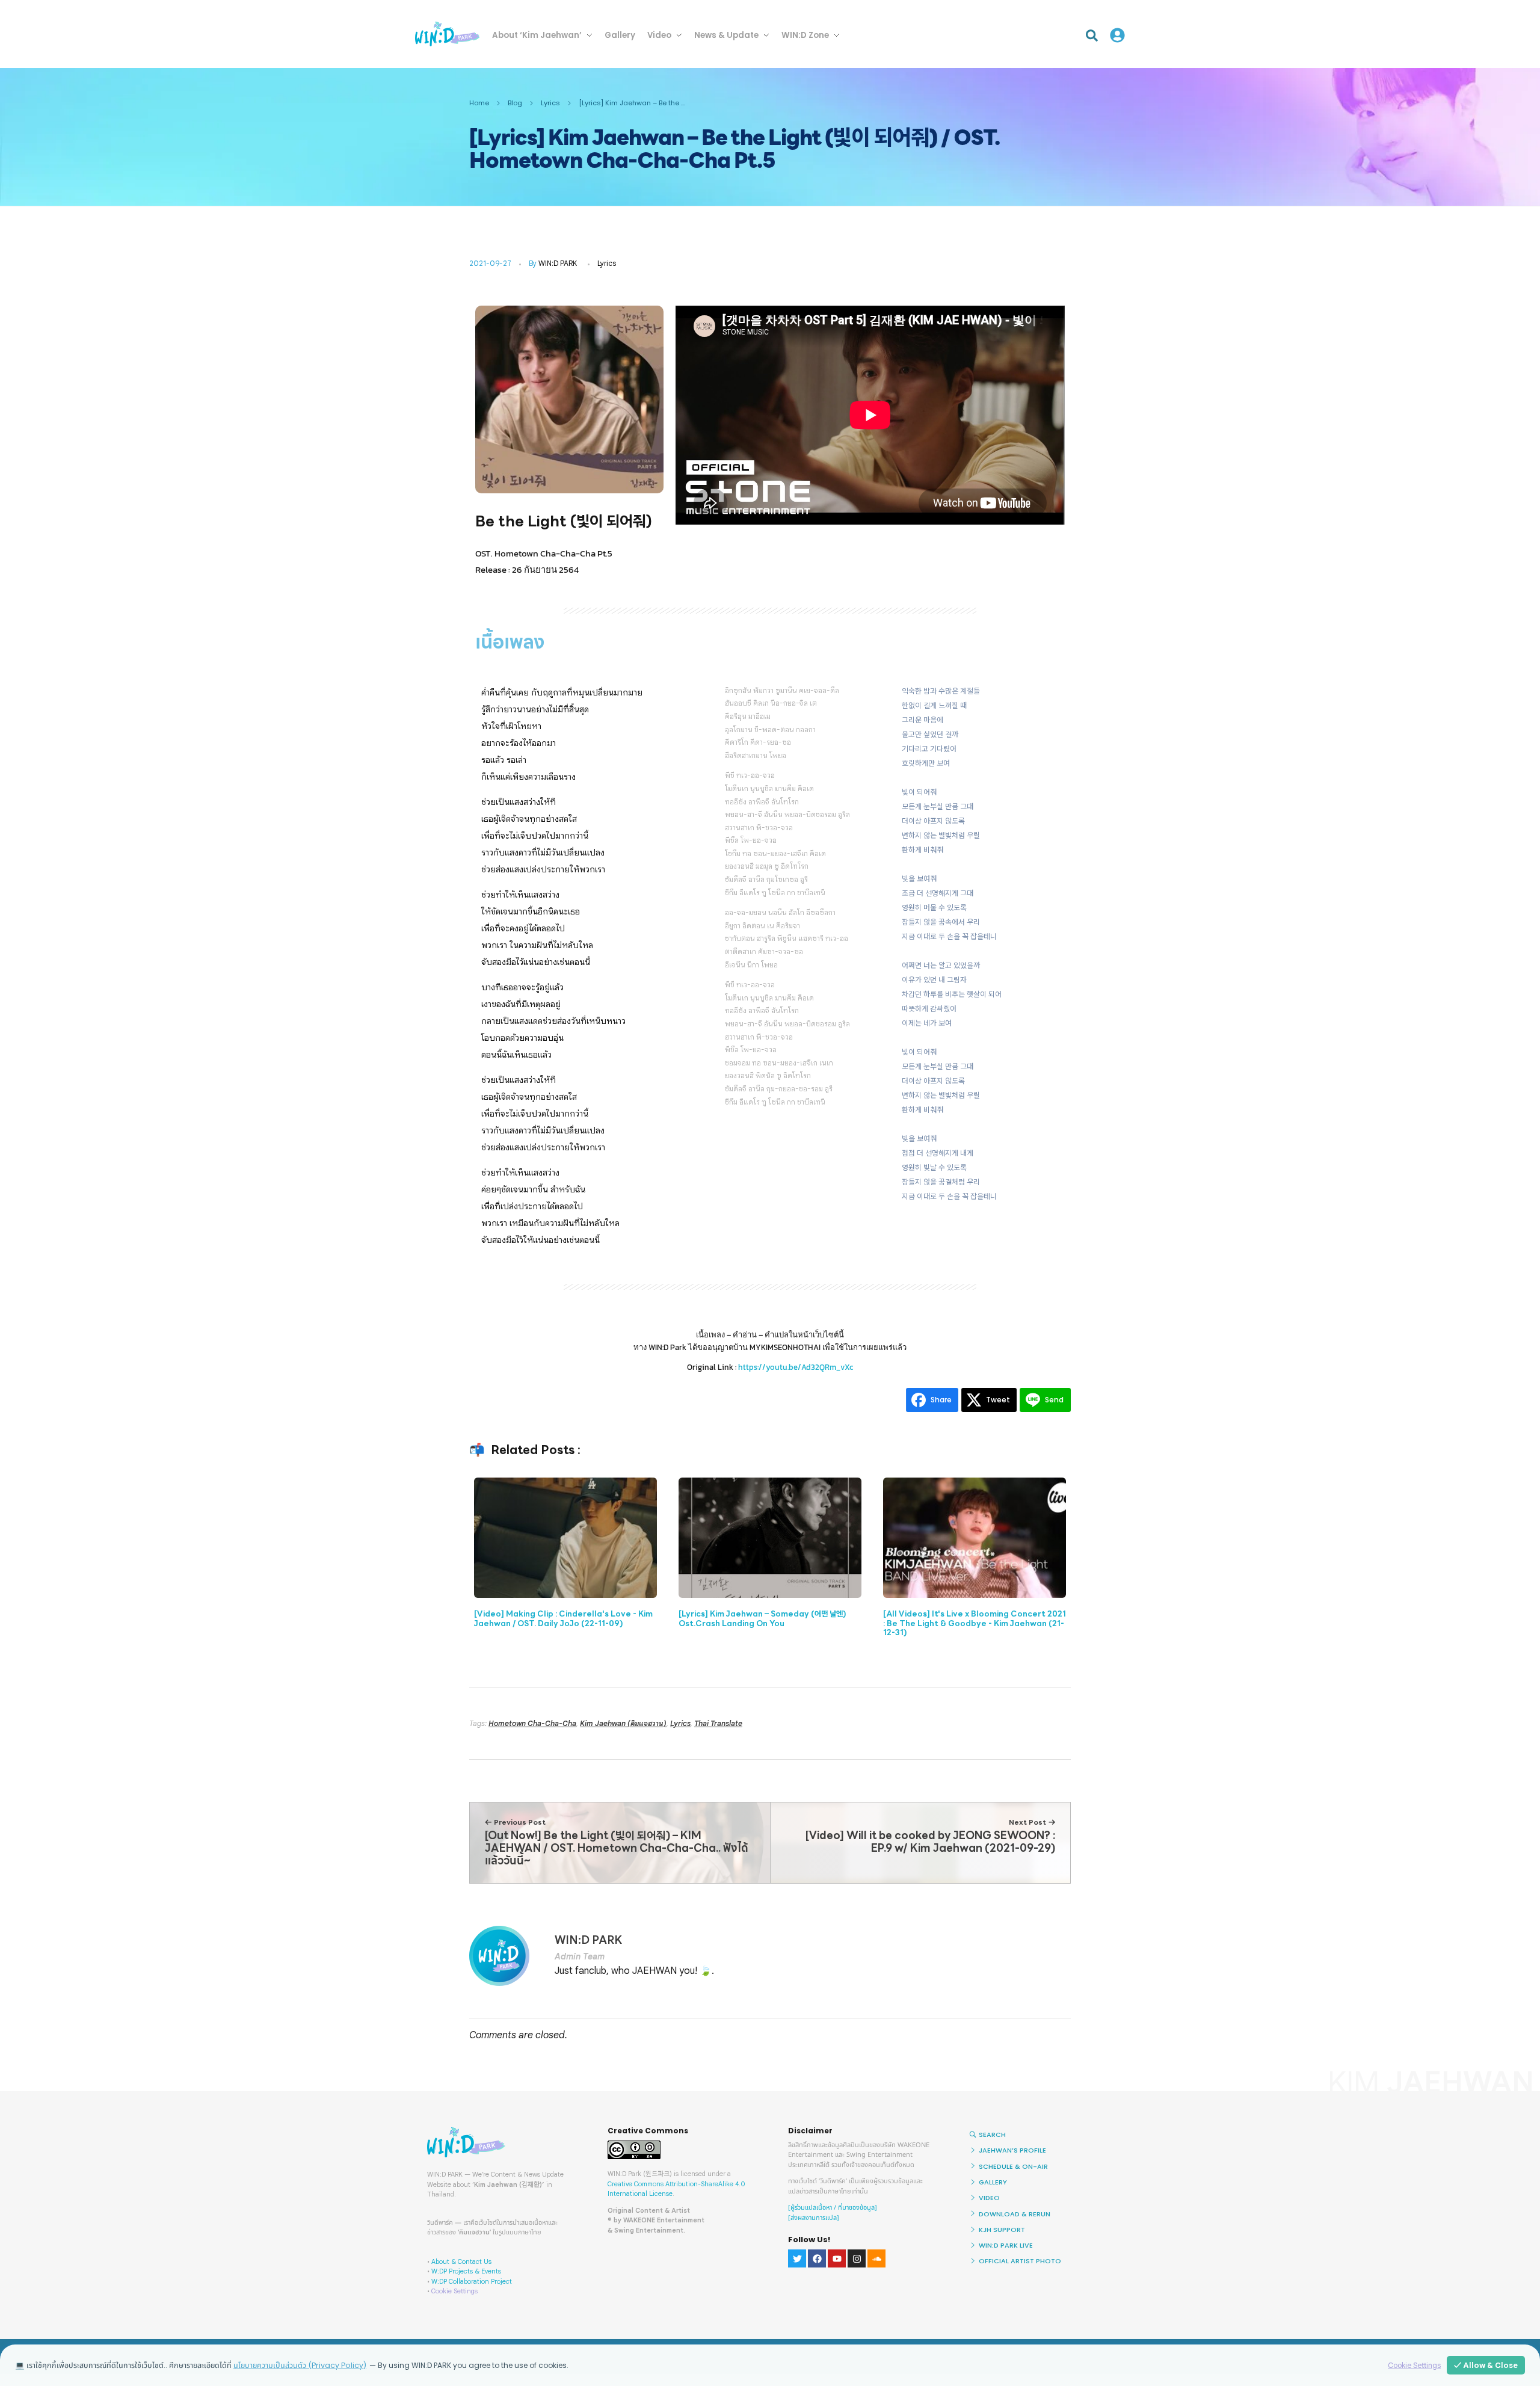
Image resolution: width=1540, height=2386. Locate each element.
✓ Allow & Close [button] (1486, 2365)
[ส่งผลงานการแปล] (814, 2218)
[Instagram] (857, 2258)
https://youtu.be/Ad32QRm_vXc (796, 1367)
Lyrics (550, 103)
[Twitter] (797, 2258)
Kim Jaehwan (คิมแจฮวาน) (623, 1723)
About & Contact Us (461, 2261)
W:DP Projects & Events (466, 2271)
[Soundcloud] (876, 2258)
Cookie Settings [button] (454, 2291)
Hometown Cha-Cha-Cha (532, 1723)
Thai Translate (718, 1723)
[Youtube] (837, 2258)
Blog (515, 103)
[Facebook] (817, 2258)
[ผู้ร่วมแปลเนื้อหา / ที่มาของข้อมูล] (833, 2208)
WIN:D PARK (558, 263)
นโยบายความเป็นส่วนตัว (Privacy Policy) (300, 2365)
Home (479, 103)
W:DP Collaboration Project (472, 2281)
